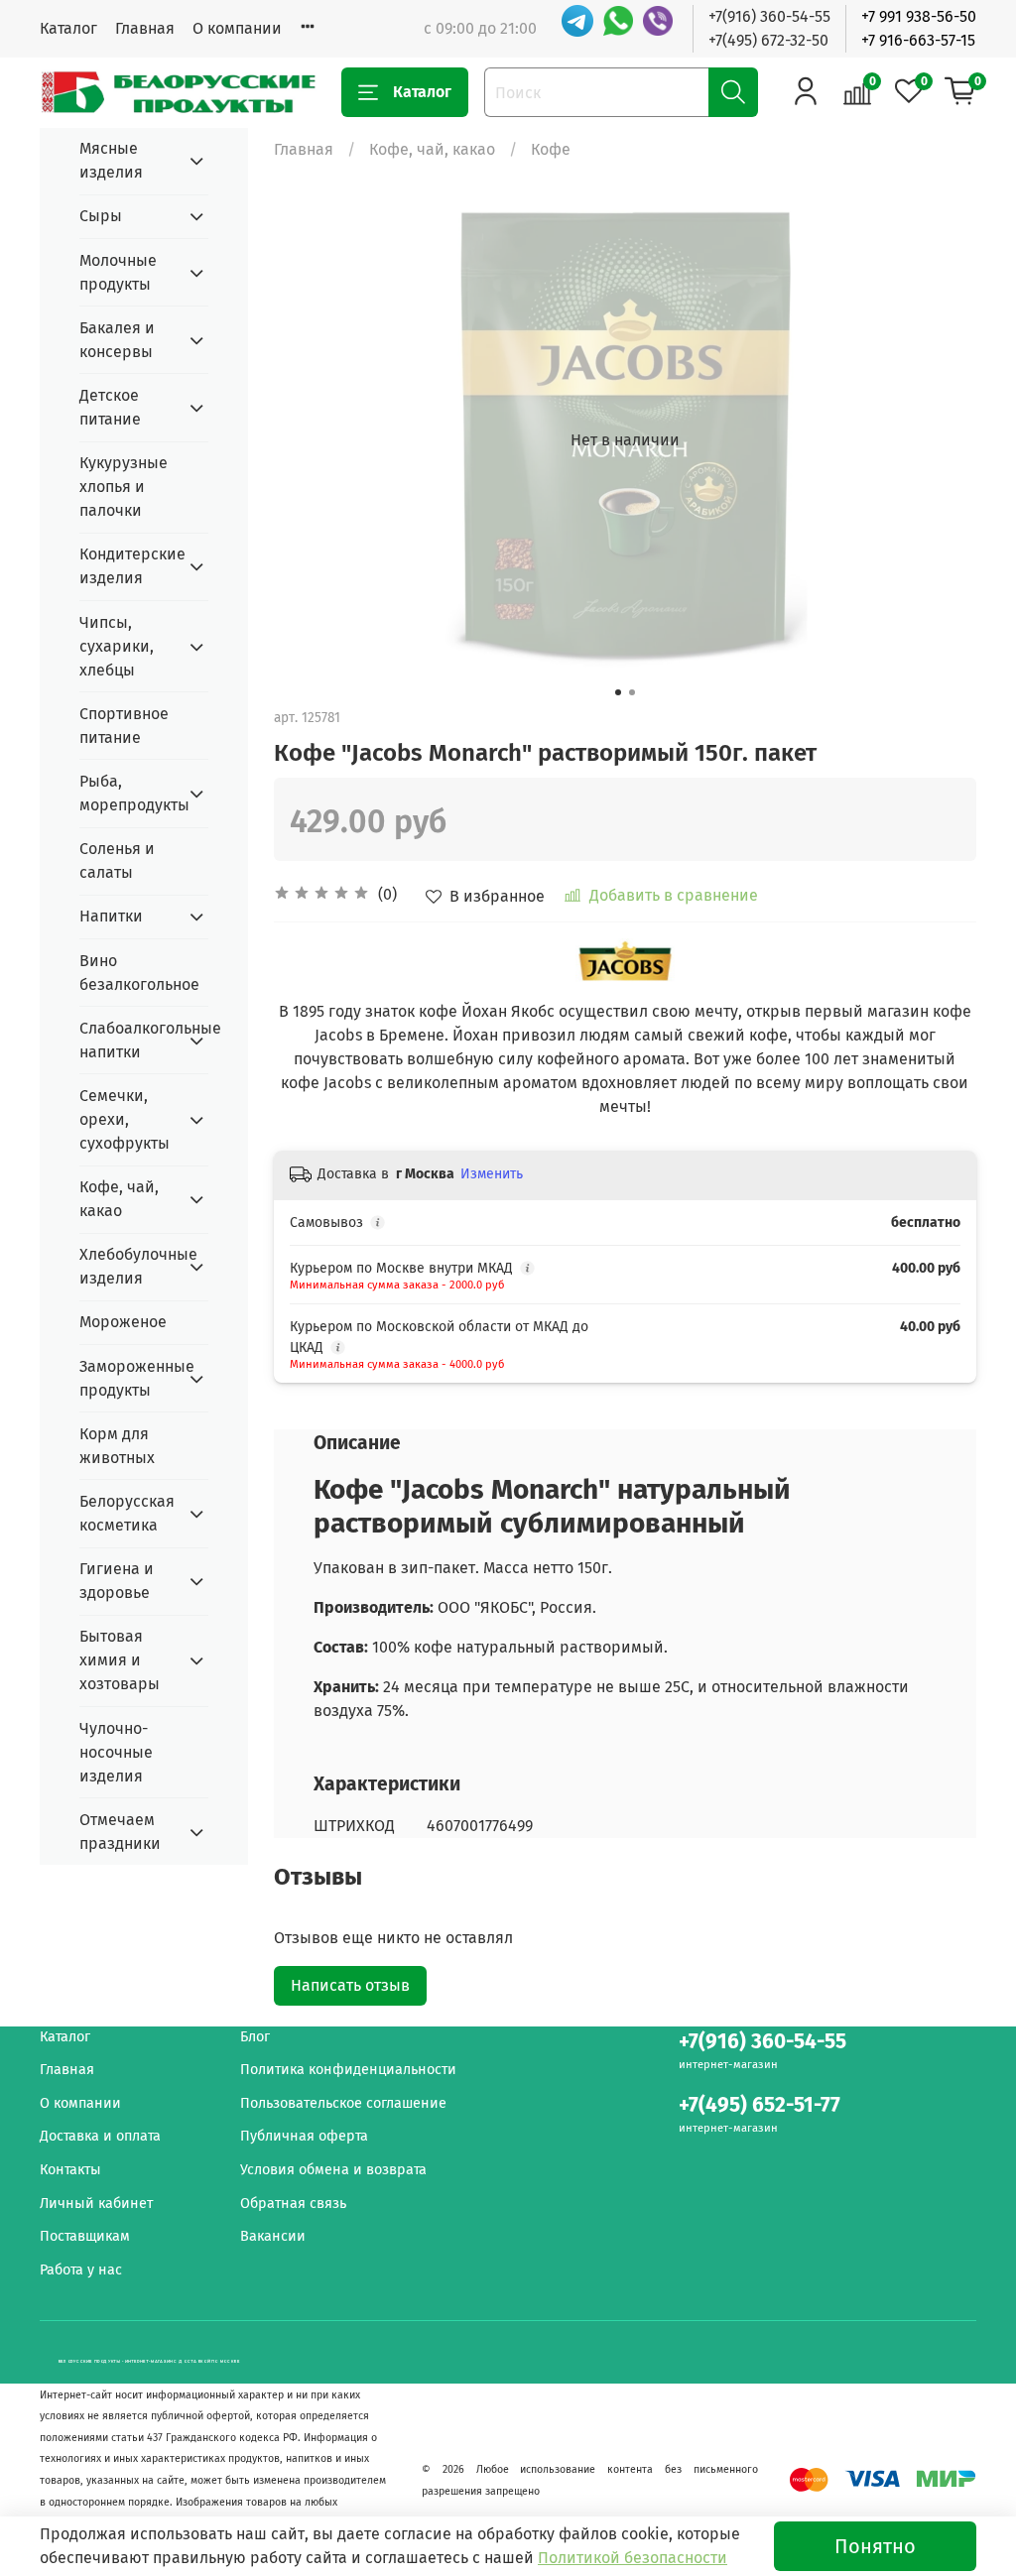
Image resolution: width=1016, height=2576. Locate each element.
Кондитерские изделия (128, 566)
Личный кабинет (96, 2204)
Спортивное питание (124, 726)
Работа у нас (81, 2270)
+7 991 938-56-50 (919, 16)
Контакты (70, 2170)
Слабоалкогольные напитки (128, 1040)
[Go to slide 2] (632, 692)
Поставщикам (85, 2236)
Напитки (111, 916)
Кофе (551, 149)
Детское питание (110, 407)
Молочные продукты (118, 272)
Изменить (492, 1174)
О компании (237, 28)
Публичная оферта (304, 2136)
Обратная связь (293, 2204)
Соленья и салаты (117, 860)
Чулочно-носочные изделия (116, 1752)
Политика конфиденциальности (348, 2070)
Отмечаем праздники (120, 1832)
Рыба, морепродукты (128, 793)
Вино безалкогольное (139, 973)
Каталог (68, 28)
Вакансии (273, 2236)
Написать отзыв (350, 1985)
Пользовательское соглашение (343, 2103)
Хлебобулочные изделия (128, 1266)
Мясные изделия (111, 160)
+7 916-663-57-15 (918, 40)
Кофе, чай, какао (432, 149)
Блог (255, 2037)
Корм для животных (117, 1446)
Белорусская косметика (127, 1513)
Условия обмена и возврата (333, 2170)
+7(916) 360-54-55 (769, 16)
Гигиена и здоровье (117, 1581)
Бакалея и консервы (117, 340)
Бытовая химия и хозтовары (120, 1660)
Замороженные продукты (128, 1378)
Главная (145, 28)
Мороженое (123, 1322)
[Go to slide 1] (618, 692)
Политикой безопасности (633, 2558)
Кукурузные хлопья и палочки (124, 487)
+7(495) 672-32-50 (768, 40)
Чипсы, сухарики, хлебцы (117, 646)
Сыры (101, 216)
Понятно (875, 2546)
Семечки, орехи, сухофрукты (125, 1119)
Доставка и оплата (100, 2136)
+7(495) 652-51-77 (760, 2105)
